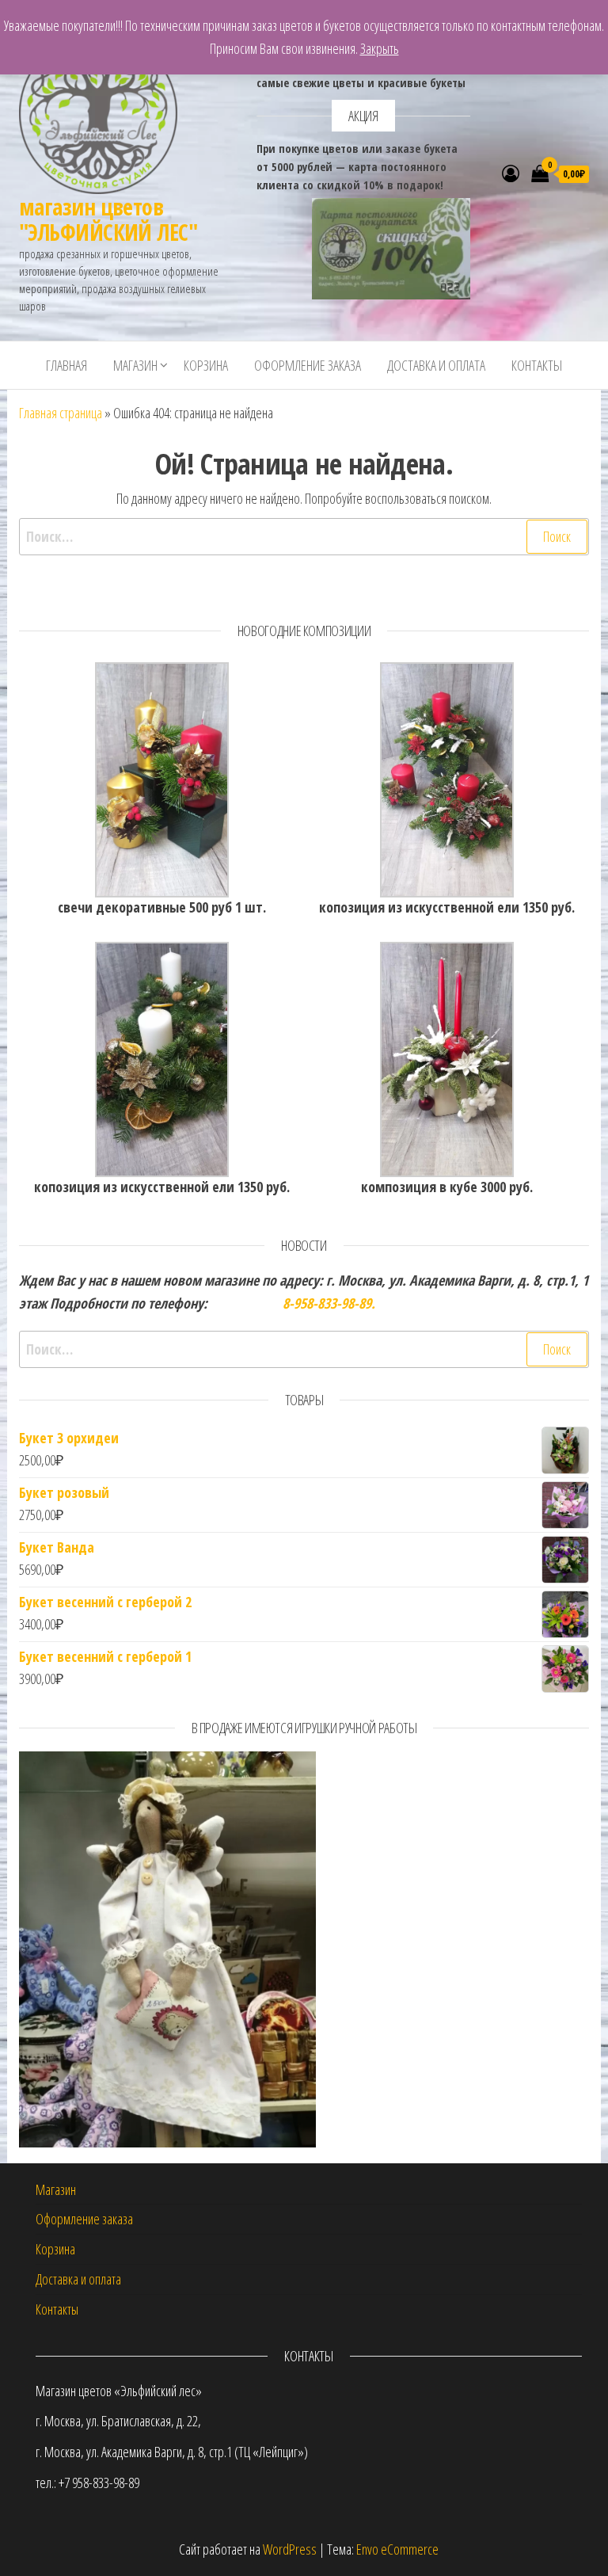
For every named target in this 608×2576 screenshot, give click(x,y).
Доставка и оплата (436, 365)
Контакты (537, 365)
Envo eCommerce (397, 2549)
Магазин (135, 365)
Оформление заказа (308, 365)
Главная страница (61, 413)
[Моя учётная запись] (511, 173)
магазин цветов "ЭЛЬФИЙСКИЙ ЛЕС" (108, 219)
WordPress (290, 2549)
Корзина (206, 365)
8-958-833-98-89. (327, 1303)
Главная (66, 365)
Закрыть (380, 48)
